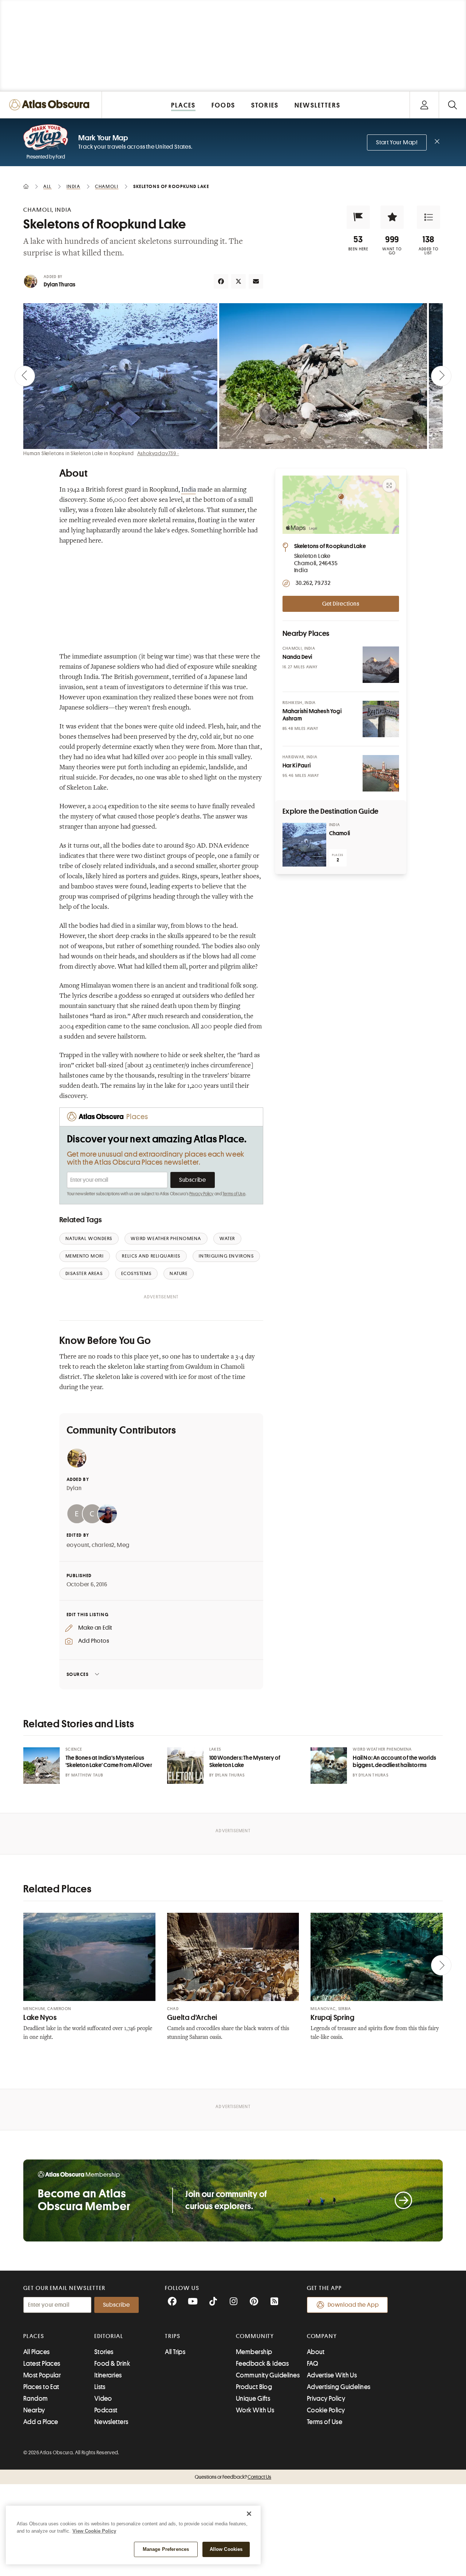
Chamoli (339, 833)
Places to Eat (41, 2387)
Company (322, 2336)
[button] (358, 217)
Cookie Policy (326, 2410)
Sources (78, 1674)
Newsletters (111, 2422)
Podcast (106, 2410)
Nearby (34, 2410)
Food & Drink (112, 2364)
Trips (173, 2336)
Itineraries (108, 2375)
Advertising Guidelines (339, 2387)
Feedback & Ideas (262, 2364)
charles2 (103, 1545)
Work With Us (255, 2410)
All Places (37, 2352)
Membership (254, 2352)
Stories (104, 2352)
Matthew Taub (87, 1775)
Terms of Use (234, 1194)
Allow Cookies (226, 2549)
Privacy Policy (202, 1194)
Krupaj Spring (332, 2018)
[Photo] (381, 665)
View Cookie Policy (94, 2531)
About (316, 2352)
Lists (100, 2387)
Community (255, 2336)
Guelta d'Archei (192, 2018)
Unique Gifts (253, 2399)
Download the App (353, 2305)
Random (36, 2399)
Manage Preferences (166, 2549)
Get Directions (341, 604)
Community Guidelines (268, 2375)
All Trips (175, 2352)
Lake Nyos (40, 2018)
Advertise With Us (332, 2375)
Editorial (109, 2336)
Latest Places (42, 2364)
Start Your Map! (397, 142)
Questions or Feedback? (233, 2477)
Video (103, 2399)
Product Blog (254, 2387)
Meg (123, 1545)
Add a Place (41, 2422)
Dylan (74, 1488)
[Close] (249, 2514)
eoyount (78, 1545)
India (189, 490)
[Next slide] (441, 376)
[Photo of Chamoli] (304, 845)
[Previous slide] (25, 376)
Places (34, 2336)
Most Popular (42, 2375)
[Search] (452, 105)
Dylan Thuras (60, 285)
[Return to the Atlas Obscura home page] (51, 105)
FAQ (313, 2364)
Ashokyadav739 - (158, 453)
